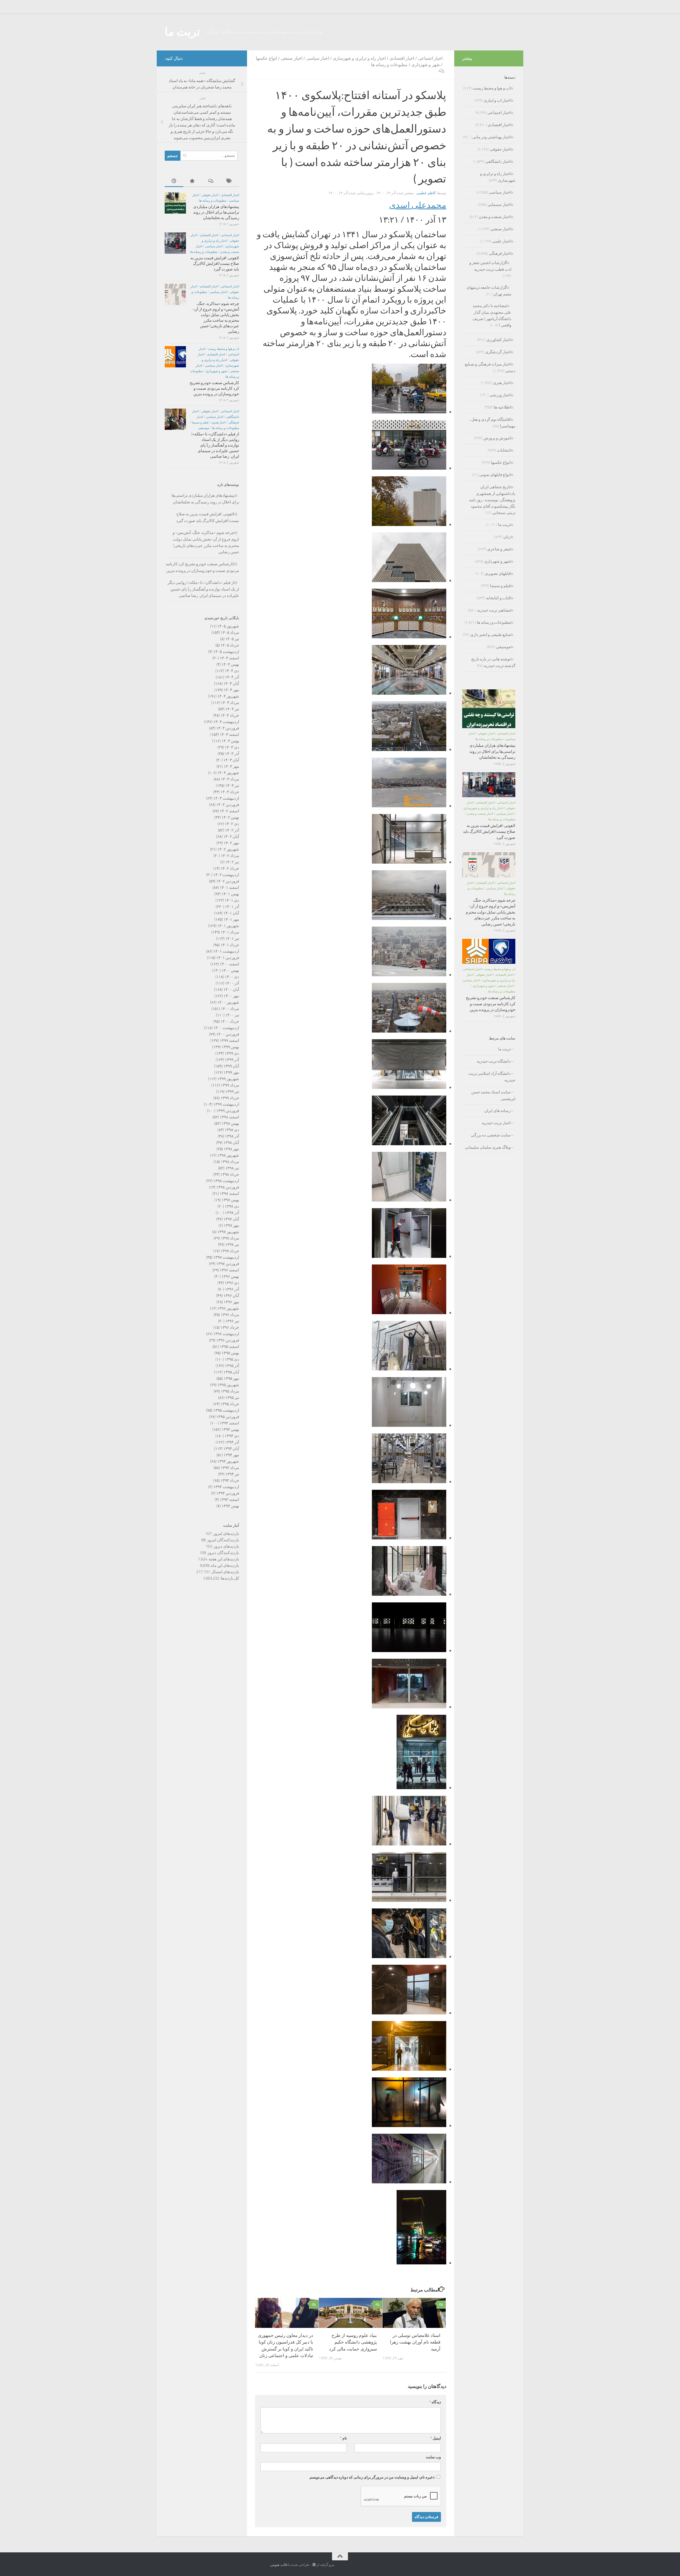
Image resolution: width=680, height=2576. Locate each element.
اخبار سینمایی (499, 205)
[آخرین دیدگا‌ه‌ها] (211, 181)
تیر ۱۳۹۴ (232, 1474)
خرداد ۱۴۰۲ (230, 868)
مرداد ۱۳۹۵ (230, 1391)
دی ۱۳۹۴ (232, 1436)
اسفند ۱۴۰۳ (229, 735)
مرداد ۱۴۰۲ (230, 856)
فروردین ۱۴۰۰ (228, 1034)
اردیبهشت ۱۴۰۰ (226, 1028)
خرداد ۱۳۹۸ (230, 1174)
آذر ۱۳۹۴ (232, 1442)
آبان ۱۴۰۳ (231, 760)
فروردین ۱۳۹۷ (228, 1264)
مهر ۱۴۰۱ (231, 919)
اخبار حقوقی (210, 195)
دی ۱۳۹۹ (232, 1053)
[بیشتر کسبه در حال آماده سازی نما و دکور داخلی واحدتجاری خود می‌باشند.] (409, 861)
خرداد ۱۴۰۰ (230, 1021)
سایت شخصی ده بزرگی (491, 1135)
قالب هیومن (279, 2565)
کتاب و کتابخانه (498, 598)
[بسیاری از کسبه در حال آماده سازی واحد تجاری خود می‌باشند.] (409, 1843)
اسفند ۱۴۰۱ (229, 888)
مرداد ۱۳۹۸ (230, 1162)
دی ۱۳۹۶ (232, 1283)
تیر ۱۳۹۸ (232, 1168)
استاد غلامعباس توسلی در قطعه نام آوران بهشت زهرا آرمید (415, 2342)
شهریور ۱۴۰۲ (228, 849)
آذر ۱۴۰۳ (232, 754)
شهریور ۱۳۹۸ (228, 1155)
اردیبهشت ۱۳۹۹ (226, 1104)
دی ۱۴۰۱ (232, 900)
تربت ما (182, 32)
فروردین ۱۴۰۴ (228, 728)
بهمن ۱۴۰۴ (230, 664)
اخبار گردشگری (498, 352)
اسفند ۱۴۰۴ (229, 658)
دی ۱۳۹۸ (232, 1130)
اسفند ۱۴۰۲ (229, 811)
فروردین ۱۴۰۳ (228, 805)
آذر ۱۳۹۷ (232, 1213)
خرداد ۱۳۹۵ (230, 1404)
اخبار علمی (501, 241)
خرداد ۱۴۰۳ (230, 792)
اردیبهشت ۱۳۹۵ (226, 1410)
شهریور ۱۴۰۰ (228, 1002)
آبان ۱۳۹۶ (231, 1296)
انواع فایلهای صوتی (495, 475)
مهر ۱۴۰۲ (231, 843)
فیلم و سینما (200, 422)
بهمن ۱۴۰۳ (230, 741)
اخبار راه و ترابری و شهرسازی (359, 58)
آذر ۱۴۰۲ (232, 830)
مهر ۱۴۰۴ (231, 690)
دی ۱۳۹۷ (232, 1206)
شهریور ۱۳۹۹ (228, 1079)
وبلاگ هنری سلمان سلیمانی (488, 1147)
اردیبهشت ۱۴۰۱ (226, 951)
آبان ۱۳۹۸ (231, 1143)
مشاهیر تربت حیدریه (494, 610)
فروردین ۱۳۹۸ (228, 1187)
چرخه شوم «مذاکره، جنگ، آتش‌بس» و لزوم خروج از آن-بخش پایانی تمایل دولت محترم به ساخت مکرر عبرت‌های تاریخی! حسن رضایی (490, 912)
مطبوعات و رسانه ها (389, 65)
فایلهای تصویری (498, 574)
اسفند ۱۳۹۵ (229, 1347)
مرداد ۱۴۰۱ (230, 932)
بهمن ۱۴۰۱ (230, 894)
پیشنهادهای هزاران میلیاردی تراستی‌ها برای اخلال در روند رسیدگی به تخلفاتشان (216, 212)
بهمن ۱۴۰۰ (230, 970)
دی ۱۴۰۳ (232, 747)
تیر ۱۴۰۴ (232, 709)
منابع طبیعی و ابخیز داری (490, 635)
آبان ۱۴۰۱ (231, 913)
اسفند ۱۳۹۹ (229, 1041)
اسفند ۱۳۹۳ (229, 1500)
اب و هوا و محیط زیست (224, 349)
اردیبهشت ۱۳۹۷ (226, 1257)
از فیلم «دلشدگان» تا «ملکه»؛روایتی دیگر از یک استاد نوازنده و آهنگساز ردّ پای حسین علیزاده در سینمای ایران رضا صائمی (215, 445)
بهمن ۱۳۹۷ (230, 1200)
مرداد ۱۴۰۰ (230, 1009)
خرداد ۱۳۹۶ (230, 1327)
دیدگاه (435, 2402)
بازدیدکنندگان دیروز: (222, 1553)
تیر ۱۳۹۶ (232, 1321)
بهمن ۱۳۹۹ (230, 1047)
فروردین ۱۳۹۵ (228, 1417)
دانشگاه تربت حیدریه (494, 1061)
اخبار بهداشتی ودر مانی (491, 137)
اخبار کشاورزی (498, 340)
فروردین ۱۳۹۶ (228, 1340)
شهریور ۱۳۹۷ (228, 1232)
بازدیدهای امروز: (225, 1534)
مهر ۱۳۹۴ (231, 1455)
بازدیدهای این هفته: (223, 1559)
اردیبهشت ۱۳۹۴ (226, 1487)
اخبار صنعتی (292, 58)
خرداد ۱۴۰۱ (230, 945)
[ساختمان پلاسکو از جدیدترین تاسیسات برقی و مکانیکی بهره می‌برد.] (409, 1030)
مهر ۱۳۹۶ (231, 1302)
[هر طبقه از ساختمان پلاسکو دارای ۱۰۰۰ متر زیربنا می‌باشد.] (409, 1593)
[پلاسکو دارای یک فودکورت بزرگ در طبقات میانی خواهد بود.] (409, 1649)
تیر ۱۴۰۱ (232, 939)
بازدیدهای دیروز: (226, 1546)
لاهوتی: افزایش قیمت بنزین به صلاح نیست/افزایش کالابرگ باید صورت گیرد (215, 264)
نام (343, 2438)
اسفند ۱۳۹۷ (229, 1194)
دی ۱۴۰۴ (232, 671)
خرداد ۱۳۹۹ (230, 1098)
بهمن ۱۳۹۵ (230, 1353)
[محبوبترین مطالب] (193, 181)
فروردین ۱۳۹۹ (228, 1111)
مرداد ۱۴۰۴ (230, 703)
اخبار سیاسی (318, 58)
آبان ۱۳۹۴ (231, 1449)
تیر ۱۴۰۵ (232, 639)
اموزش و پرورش (497, 438)
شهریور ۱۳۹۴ (228, 1461)
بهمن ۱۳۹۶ (230, 1276)
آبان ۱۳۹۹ (231, 1066)
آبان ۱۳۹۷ (231, 1219)
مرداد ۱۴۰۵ (230, 633)
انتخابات (504, 450)
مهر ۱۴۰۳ (231, 766)
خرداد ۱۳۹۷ (230, 1251)
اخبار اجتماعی (430, 58)
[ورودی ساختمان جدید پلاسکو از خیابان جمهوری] (409, 467)
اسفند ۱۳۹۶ (229, 1270)
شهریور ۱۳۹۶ (228, 1308)
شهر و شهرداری (426, 65)
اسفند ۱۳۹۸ (229, 1117)
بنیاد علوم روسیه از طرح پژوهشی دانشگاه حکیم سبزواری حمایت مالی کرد (353, 2342)
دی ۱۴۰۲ (232, 824)
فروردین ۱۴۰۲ (228, 881)
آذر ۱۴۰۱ (232, 907)
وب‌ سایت (433, 2457)
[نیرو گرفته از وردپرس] (314, 2565)
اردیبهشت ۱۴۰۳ (226, 798)
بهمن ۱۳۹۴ (230, 1429)
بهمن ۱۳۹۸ (230, 1123)
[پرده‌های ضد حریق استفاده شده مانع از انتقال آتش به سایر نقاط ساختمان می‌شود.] (409, 1086)
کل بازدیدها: (229, 1578)
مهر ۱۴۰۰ (231, 996)
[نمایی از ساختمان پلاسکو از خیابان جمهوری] (421, 2262)
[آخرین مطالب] (174, 181)
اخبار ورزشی (500, 395)
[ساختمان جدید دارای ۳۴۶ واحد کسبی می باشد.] (409, 1311)
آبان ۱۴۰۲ (231, 837)
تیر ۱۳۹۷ (232, 1245)
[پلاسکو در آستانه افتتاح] (409, 2012)
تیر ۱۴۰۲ (232, 862)
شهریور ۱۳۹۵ (228, 1385)
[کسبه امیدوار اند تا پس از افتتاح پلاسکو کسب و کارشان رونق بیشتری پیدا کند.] (409, 2181)
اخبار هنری (218, 422)
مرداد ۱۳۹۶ (230, 1315)
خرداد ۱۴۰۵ (230, 645)
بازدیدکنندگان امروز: (222, 1540)
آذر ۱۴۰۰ (232, 983)
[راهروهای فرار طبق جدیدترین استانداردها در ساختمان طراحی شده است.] (409, 1255)
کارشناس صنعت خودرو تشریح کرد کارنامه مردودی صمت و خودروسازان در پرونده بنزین (214, 388)
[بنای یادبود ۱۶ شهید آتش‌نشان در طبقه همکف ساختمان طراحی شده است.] (409, 636)
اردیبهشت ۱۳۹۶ (226, 1334)
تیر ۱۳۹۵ (232, 1398)
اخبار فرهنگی (500, 253)
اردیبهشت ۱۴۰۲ (226, 875)
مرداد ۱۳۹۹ (230, 1085)
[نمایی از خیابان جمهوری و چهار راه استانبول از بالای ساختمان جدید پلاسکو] (409, 748)
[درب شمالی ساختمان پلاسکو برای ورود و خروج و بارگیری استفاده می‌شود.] (409, 2068)
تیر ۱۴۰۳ (232, 786)
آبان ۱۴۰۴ (231, 684)
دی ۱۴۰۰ (232, 977)
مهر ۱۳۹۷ (231, 1225)
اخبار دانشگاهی (498, 162)
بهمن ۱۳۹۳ (230, 1506)
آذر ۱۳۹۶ (232, 1289)
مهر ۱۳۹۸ (231, 1149)
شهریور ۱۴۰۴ (228, 696)
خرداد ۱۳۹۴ (230, 1480)
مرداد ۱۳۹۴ (230, 1468)
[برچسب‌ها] (230, 181)
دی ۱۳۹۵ (232, 1359)
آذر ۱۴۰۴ (232, 677)
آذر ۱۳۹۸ (232, 1136)
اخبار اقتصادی (402, 58)
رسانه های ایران (497, 1111)
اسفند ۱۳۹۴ (229, 1423)
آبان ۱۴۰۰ (231, 990)
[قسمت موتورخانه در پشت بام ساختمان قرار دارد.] (409, 1480)
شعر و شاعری (499, 549)
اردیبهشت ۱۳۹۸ (226, 1181)
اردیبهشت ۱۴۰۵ (226, 652)
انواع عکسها (266, 58)
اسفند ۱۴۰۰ (229, 964)
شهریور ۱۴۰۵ (228, 626)
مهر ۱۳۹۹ (231, 1072)
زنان (507, 537)
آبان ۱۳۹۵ (231, 1372)
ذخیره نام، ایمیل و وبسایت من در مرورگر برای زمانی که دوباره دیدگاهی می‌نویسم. (372, 2477)
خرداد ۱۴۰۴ (230, 715)
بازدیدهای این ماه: (224, 1565)
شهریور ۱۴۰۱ (228, 926)
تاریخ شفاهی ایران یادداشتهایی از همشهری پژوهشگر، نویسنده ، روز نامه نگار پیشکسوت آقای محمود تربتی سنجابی (492, 500)
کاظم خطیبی (426, 193)
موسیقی (203, 428)
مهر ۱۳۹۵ (231, 1378)
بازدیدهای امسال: (224, 1572)
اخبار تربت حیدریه (496, 1123)
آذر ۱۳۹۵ (232, 1366)
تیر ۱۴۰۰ (232, 1015)
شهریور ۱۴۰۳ (228, 773)
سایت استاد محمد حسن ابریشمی (493, 1095)
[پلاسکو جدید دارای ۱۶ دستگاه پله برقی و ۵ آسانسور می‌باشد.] (409, 1142)
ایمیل (436, 2438)
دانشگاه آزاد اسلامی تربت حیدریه (492, 1077)
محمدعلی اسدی (418, 205)
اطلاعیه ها (502, 407)
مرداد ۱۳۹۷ (230, 1238)
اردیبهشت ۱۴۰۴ (226, 722)
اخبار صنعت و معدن (495, 217)
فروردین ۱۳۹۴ (228, 1493)
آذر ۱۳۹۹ (232, 1060)
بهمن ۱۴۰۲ (230, 817)
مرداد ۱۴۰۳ (230, 779)
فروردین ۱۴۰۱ (228, 958)
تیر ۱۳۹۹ (232, 1092)
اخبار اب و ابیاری (497, 100)
